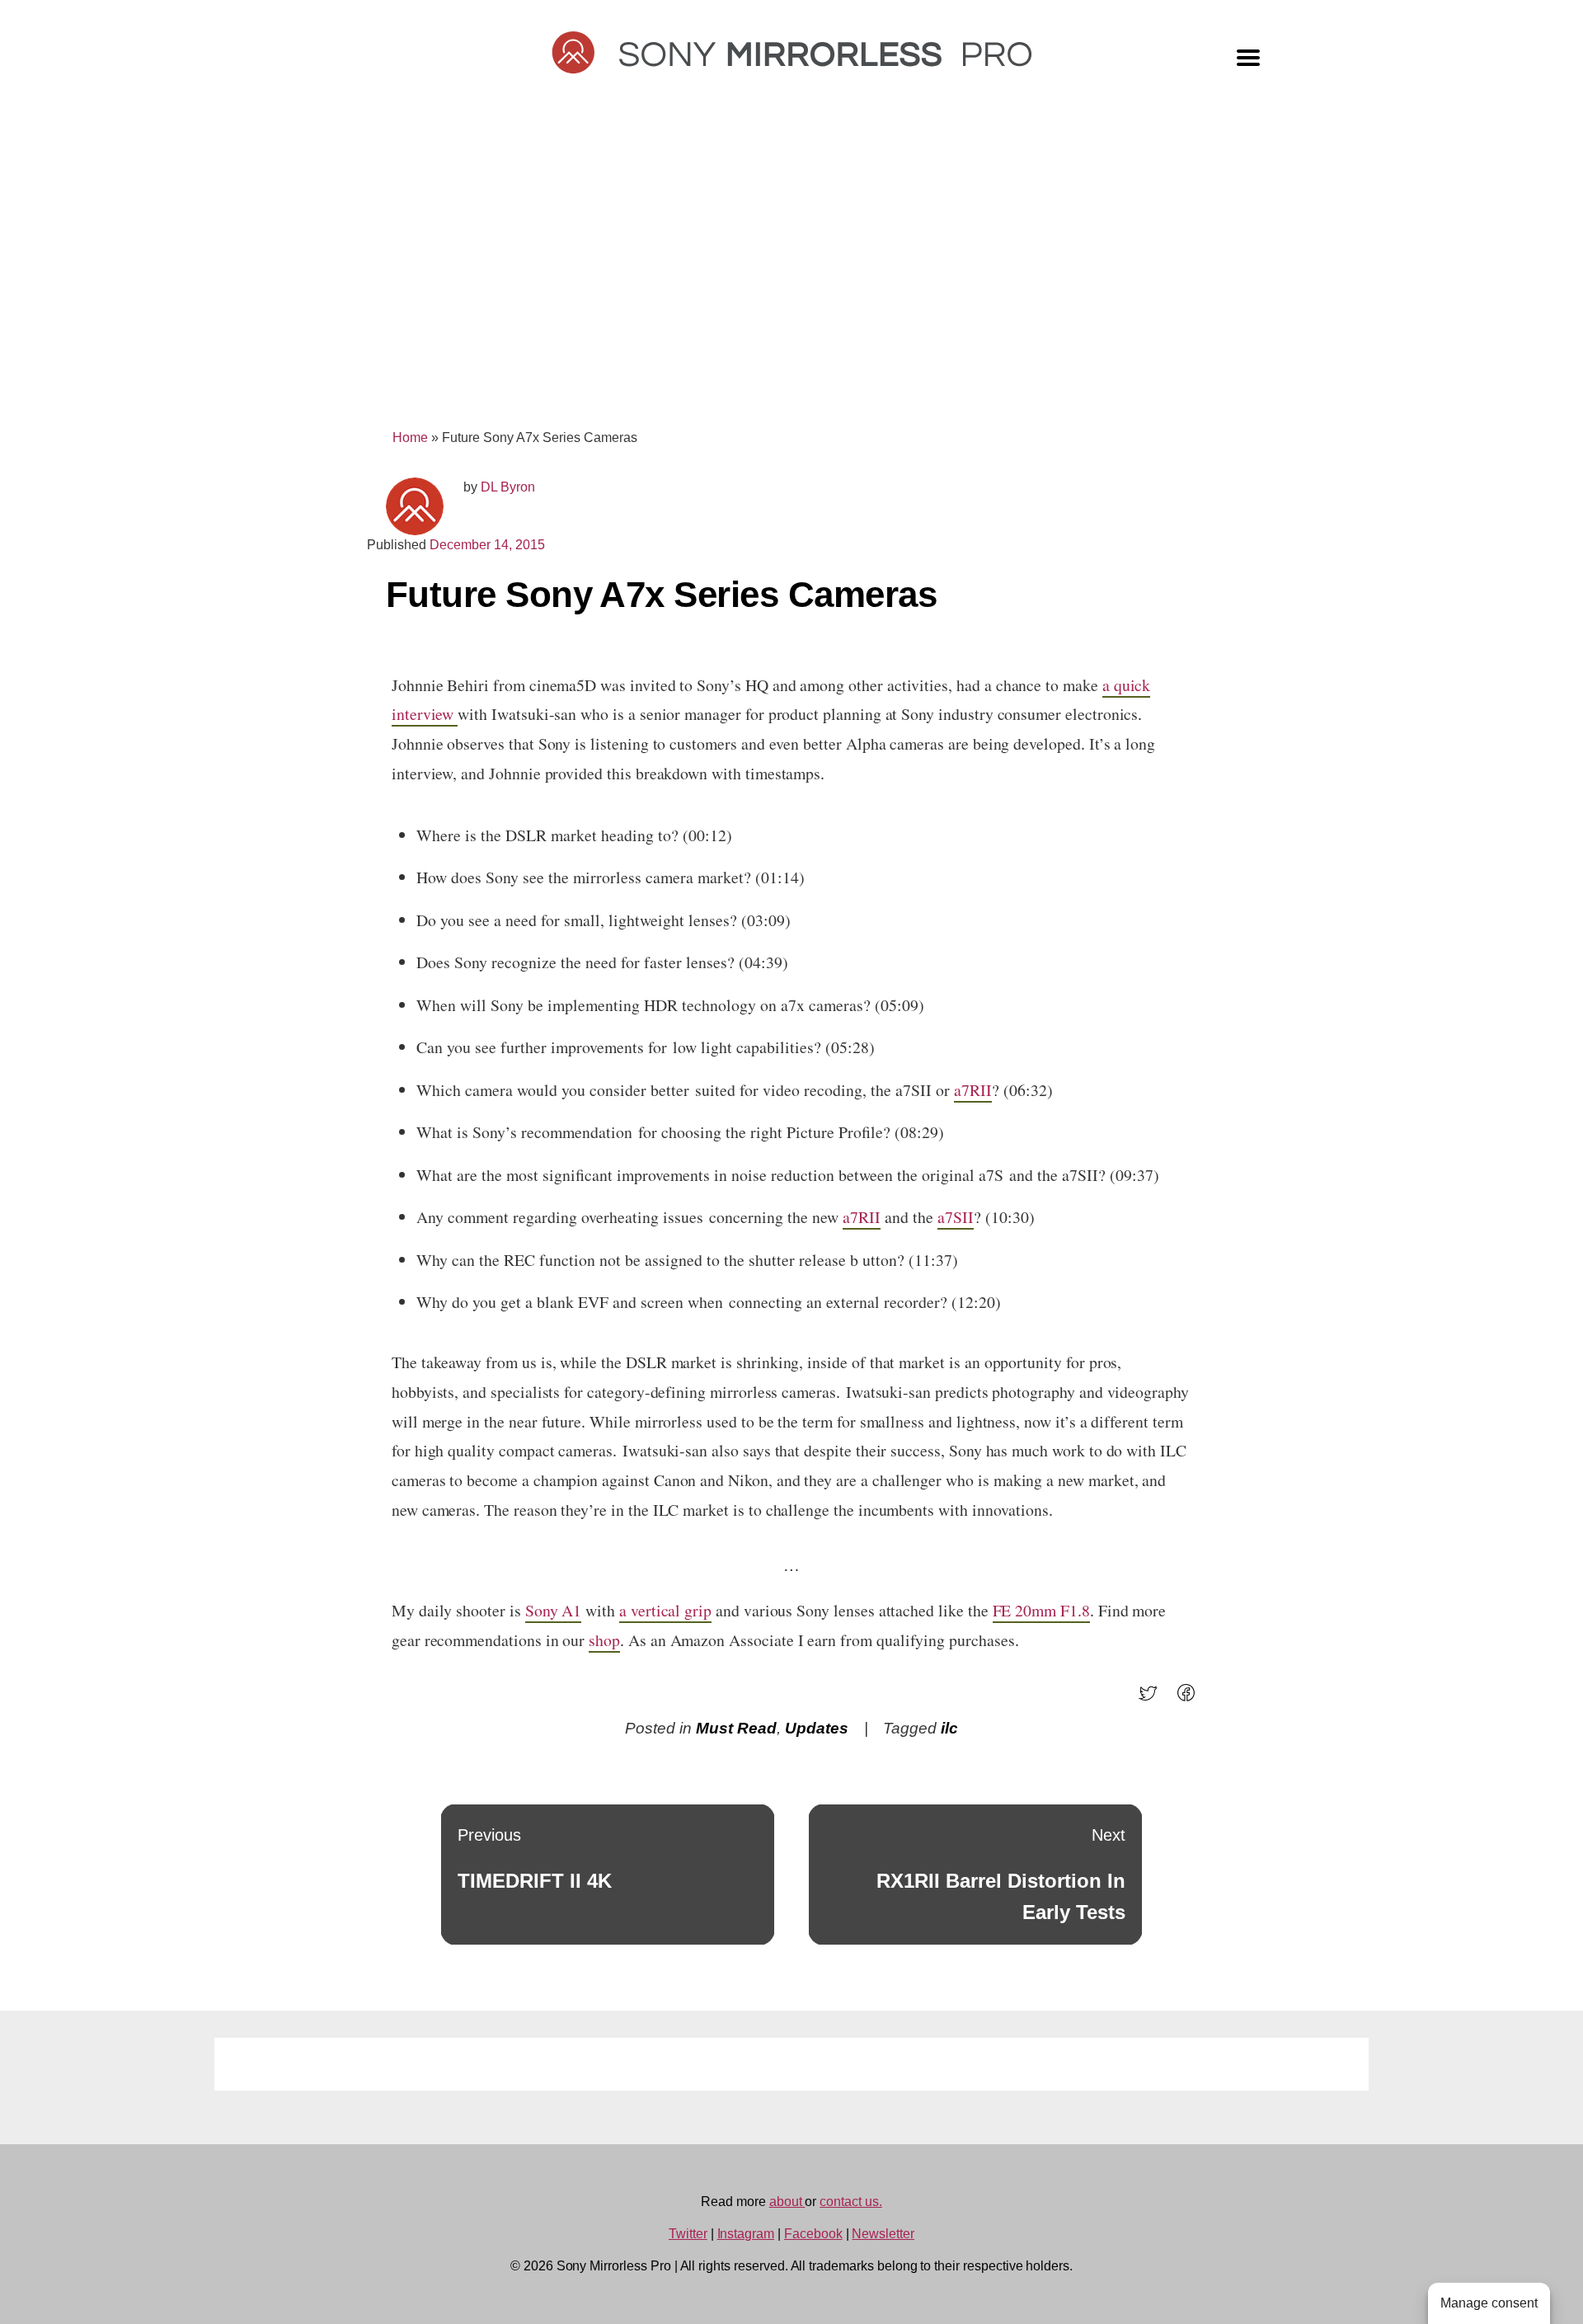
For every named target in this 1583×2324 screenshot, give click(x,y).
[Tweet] (1153, 1698)
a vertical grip (665, 1610)
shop (604, 1640)
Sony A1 (554, 1610)
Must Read (736, 1728)
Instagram (746, 2234)
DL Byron (508, 487)
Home (410, 438)
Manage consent (1489, 2303)
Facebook (813, 2234)
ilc (949, 1728)
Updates (817, 1728)
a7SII (956, 1217)
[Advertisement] (791, 274)
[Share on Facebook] (1191, 1698)
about (787, 2202)
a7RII (973, 1090)
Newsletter (883, 2234)
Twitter (688, 2234)
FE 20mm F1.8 (1041, 1610)
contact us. (850, 2202)
